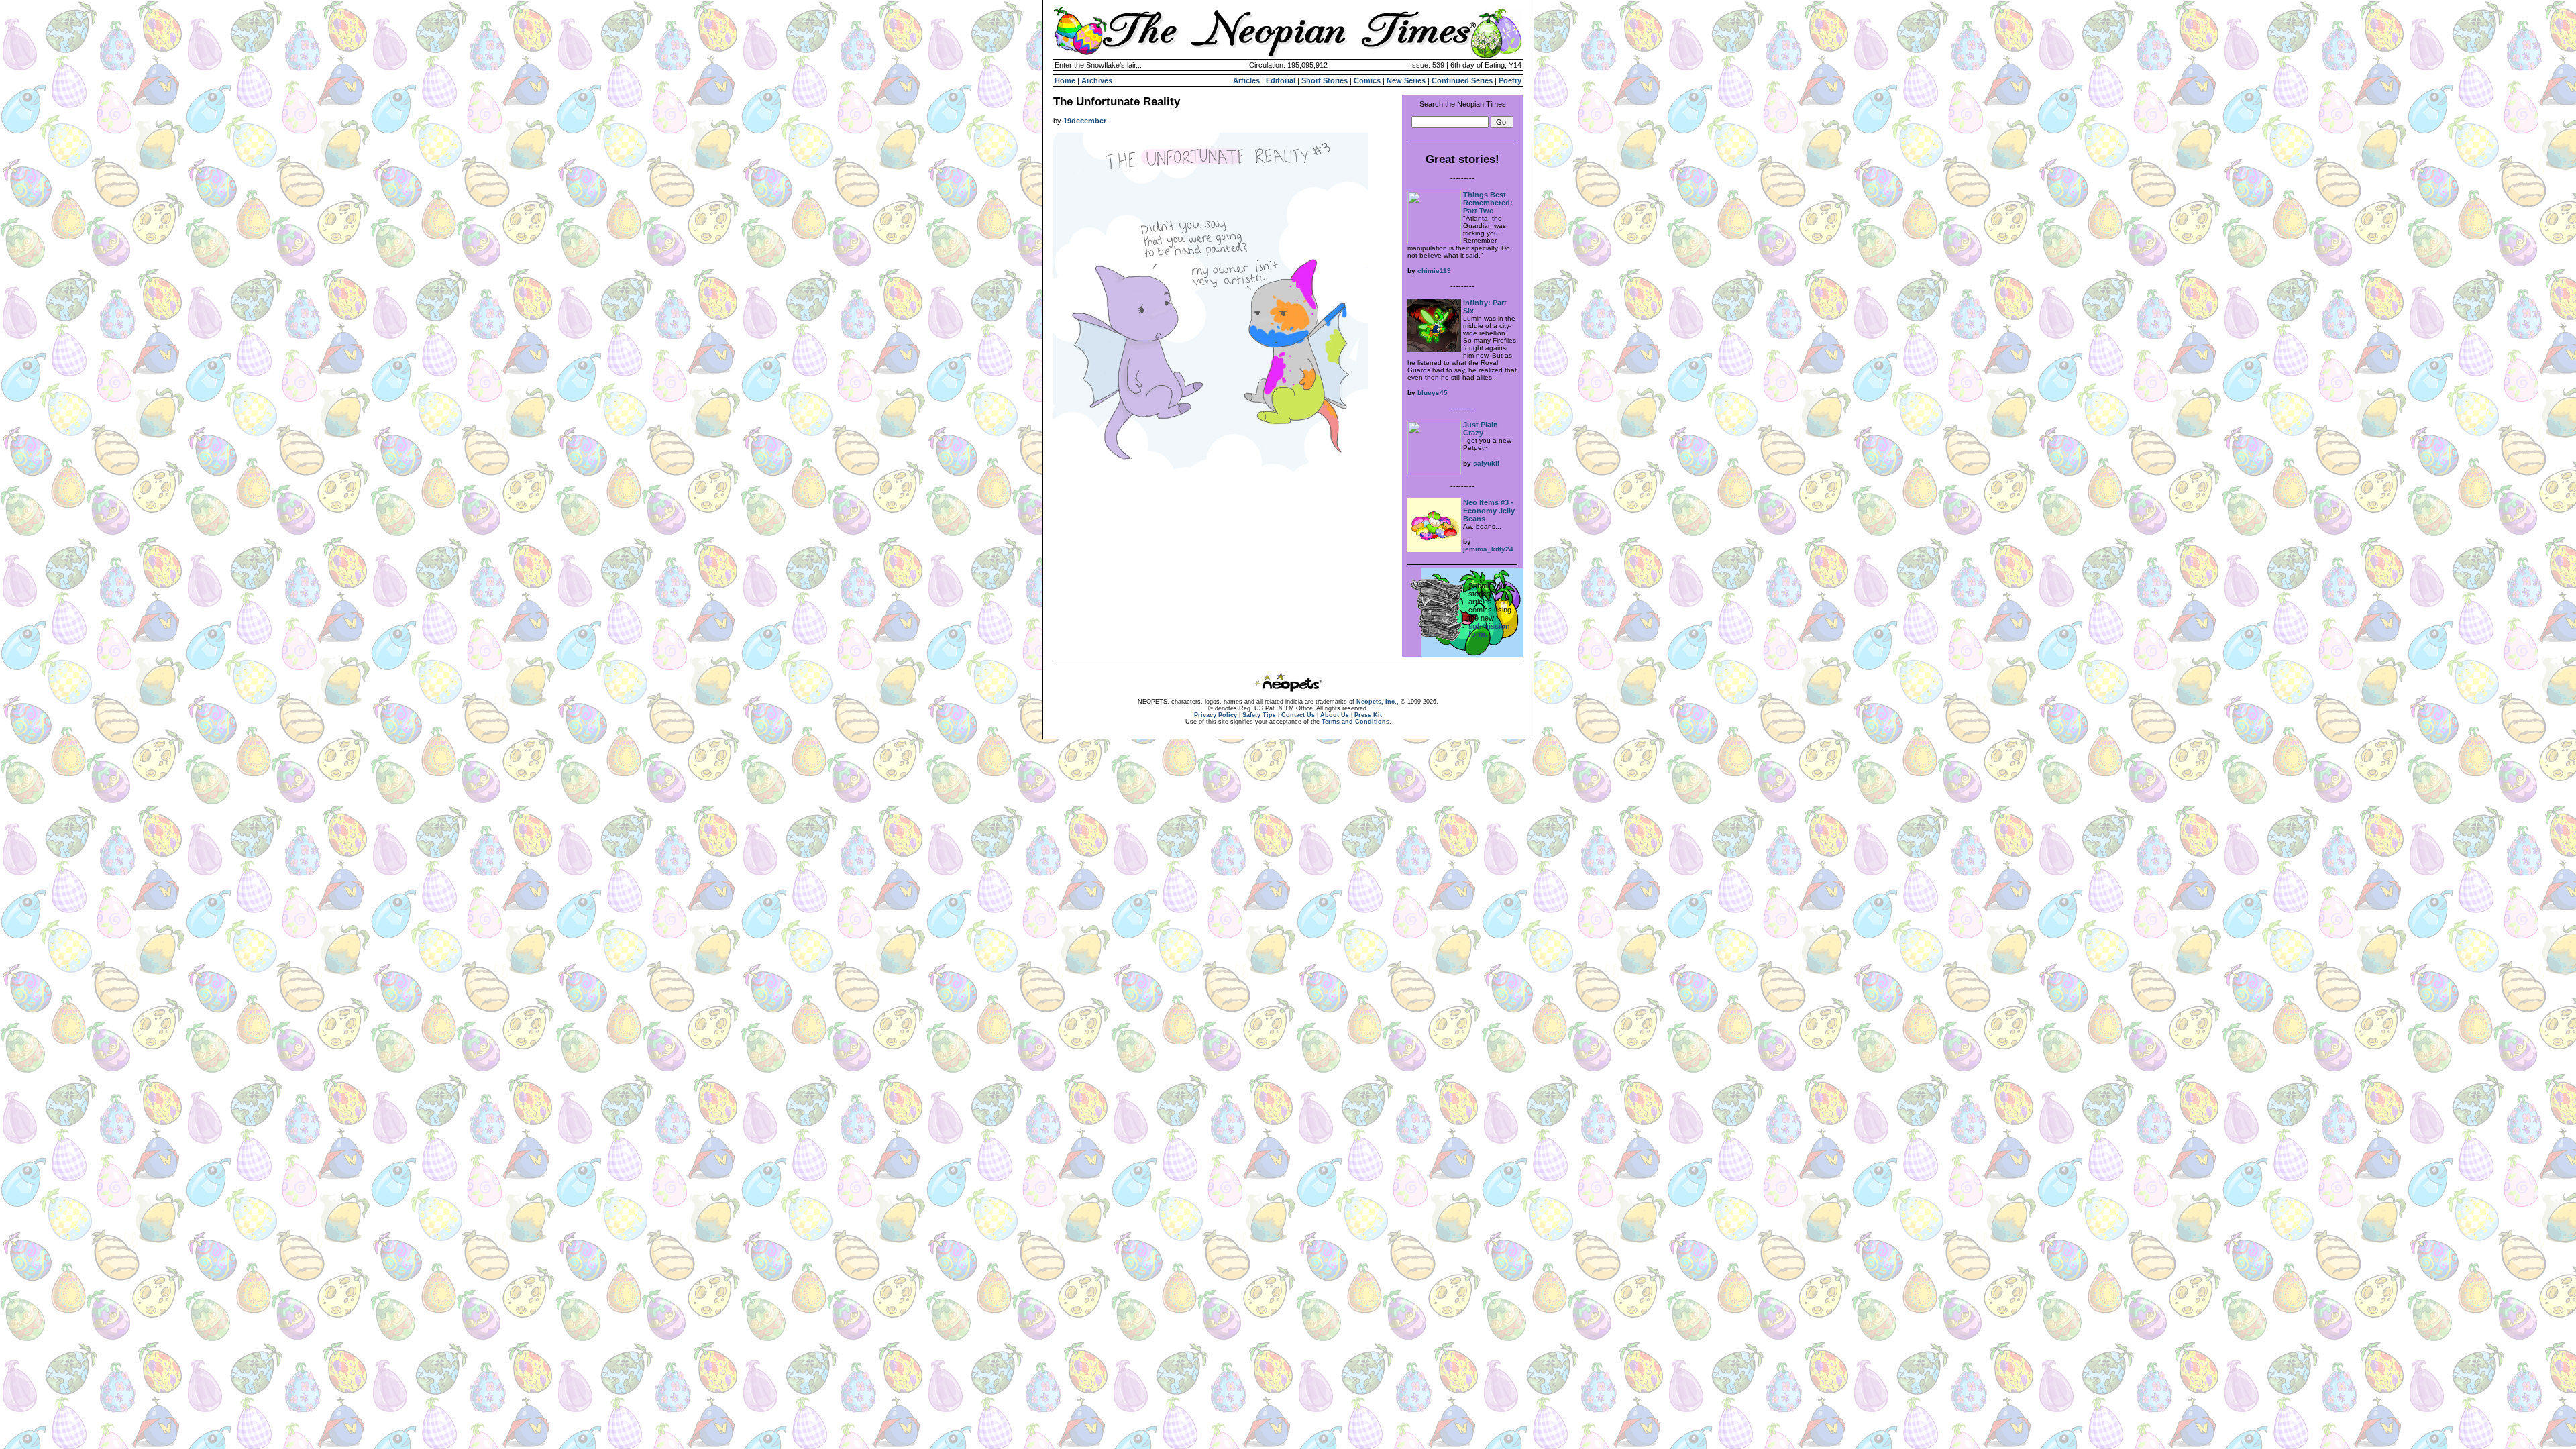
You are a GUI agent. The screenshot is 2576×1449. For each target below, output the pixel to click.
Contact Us (1298, 715)
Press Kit (1368, 715)
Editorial (1281, 80)
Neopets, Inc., (1378, 702)
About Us (1335, 715)
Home (1065, 80)
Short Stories (1325, 80)
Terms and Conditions (1355, 722)
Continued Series (1462, 80)
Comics (1367, 80)
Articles (1246, 80)
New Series (1406, 80)
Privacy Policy (1216, 715)
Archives (1097, 80)
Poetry (1510, 80)
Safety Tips (1259, 715)
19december (1085, 121)
